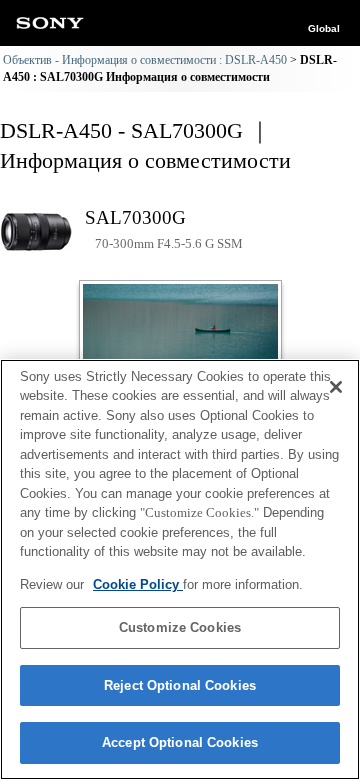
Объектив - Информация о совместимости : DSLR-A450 (145, 60)
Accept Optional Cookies (180, 742)
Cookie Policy (138, 584)
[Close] (336, 387)
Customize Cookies (180, 627)
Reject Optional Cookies (180, 685)
